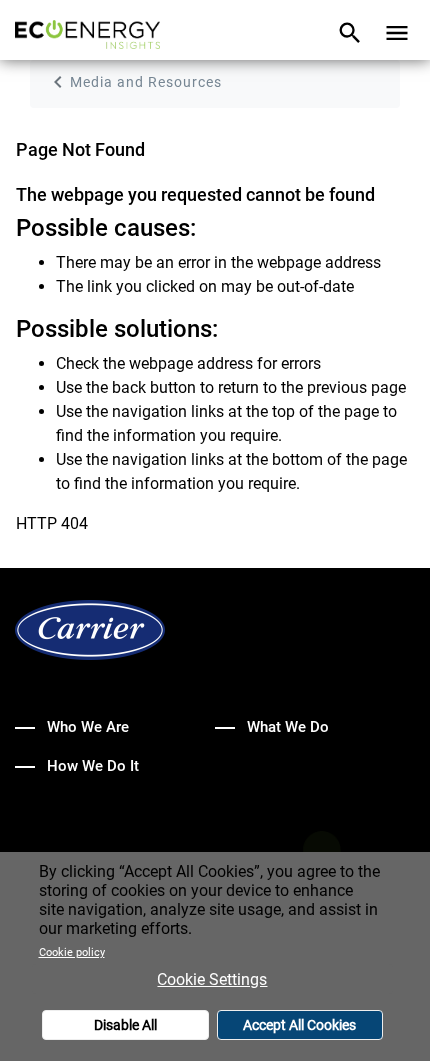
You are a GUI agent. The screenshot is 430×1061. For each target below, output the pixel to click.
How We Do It (93, 766)
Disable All (125, 1025)
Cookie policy (72, 952)
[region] (215, 956)
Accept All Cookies (299, 1025)
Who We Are (88, 727)
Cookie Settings (212, 979)
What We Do (288, 727)
